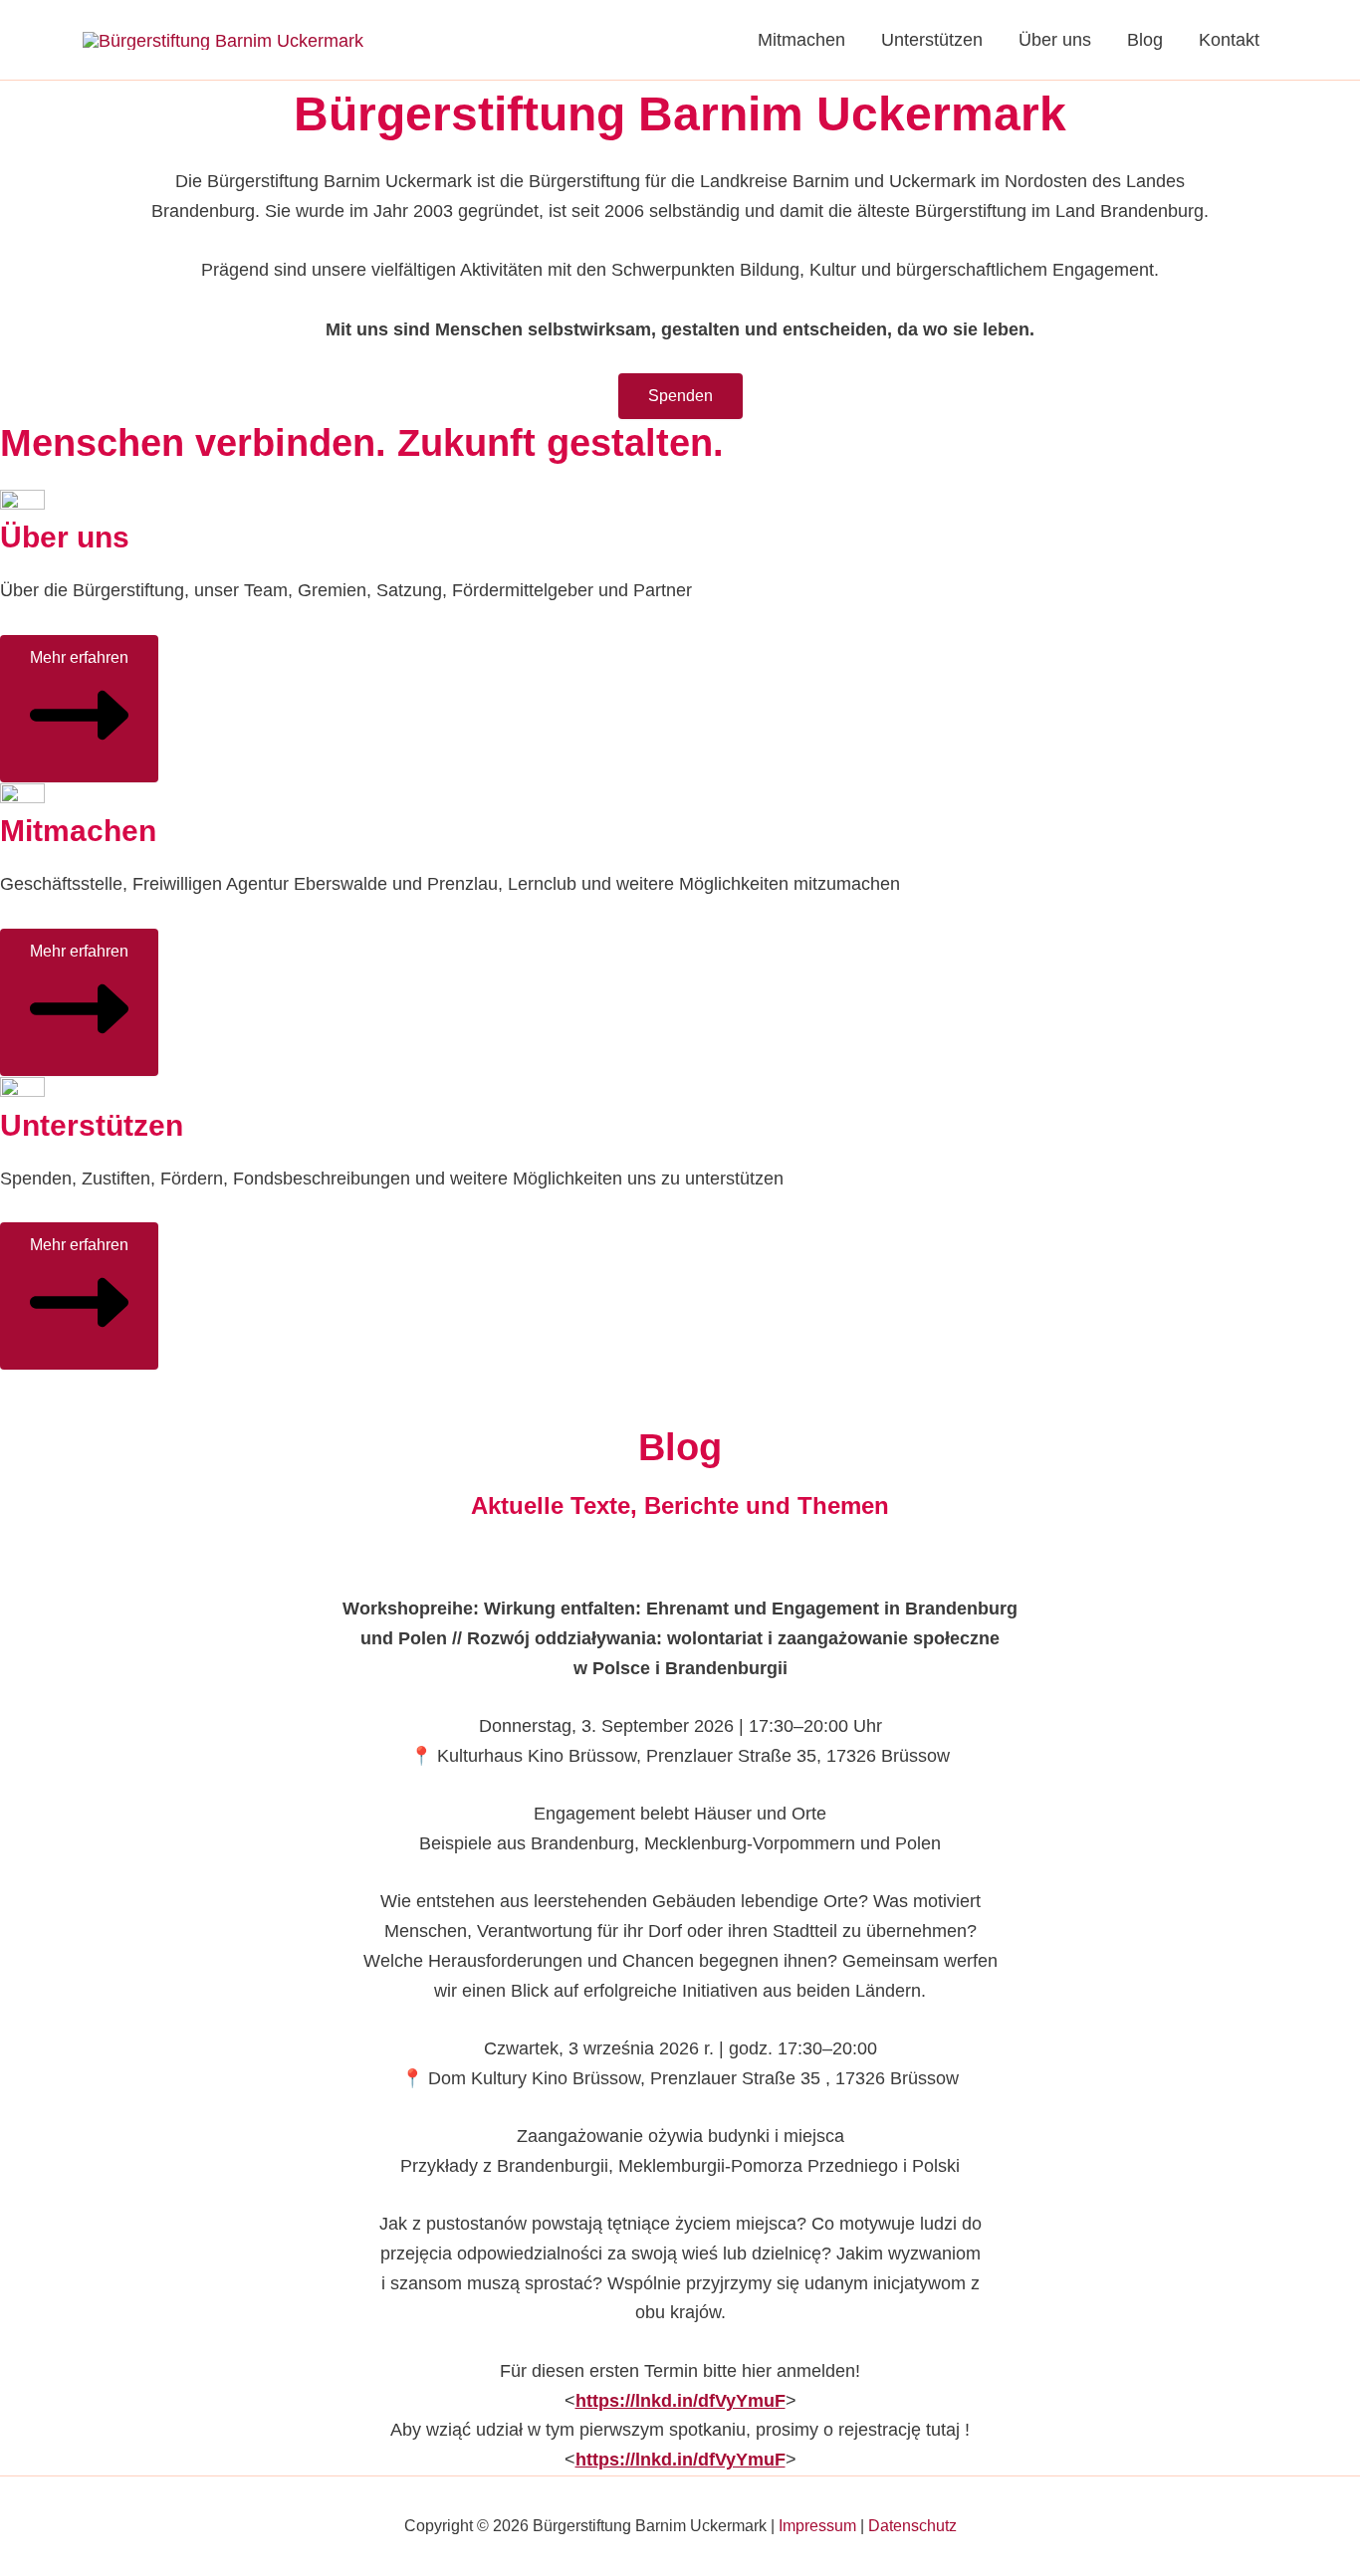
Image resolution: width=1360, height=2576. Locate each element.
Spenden (680, 396)
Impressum (817, 2526)
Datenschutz (912, 2526)
